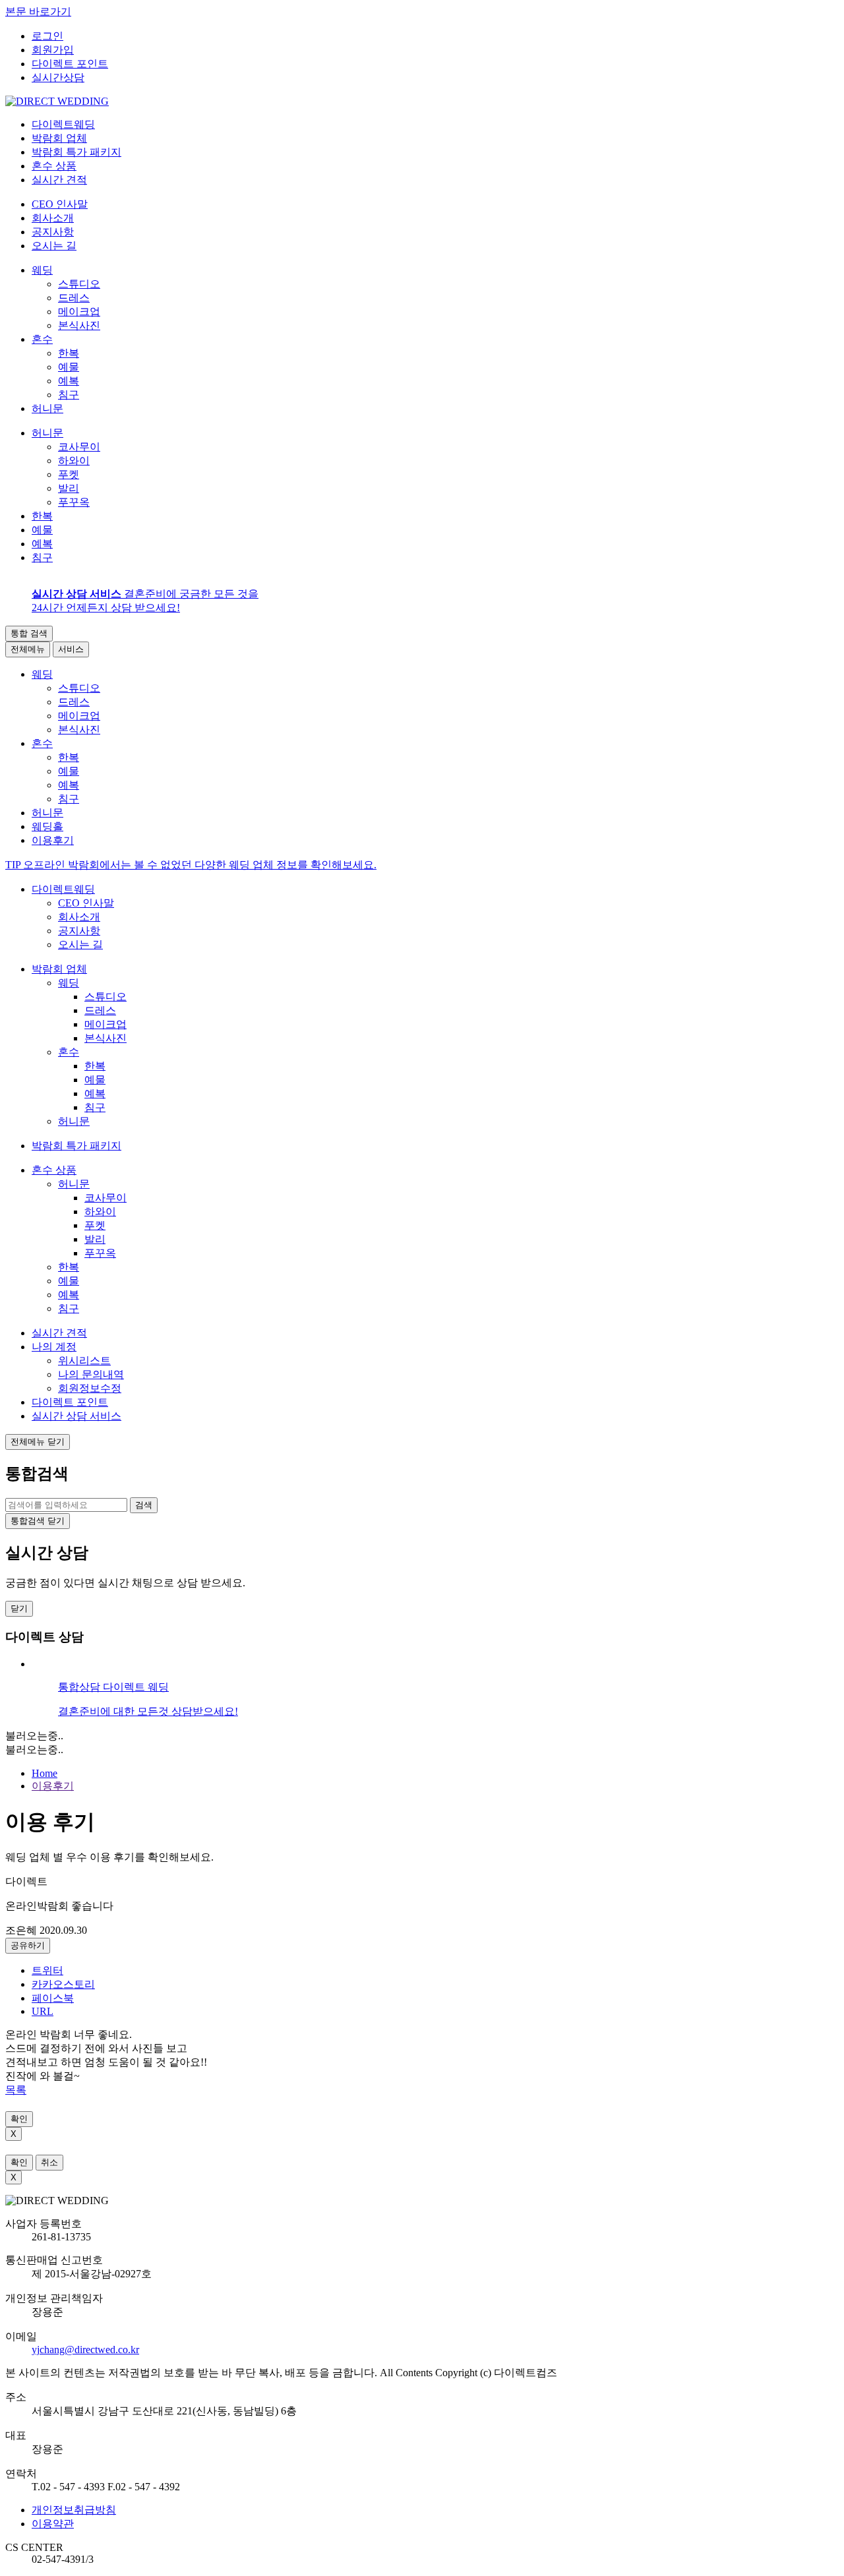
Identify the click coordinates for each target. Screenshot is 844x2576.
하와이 (74, 461)
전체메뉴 (28, 649)
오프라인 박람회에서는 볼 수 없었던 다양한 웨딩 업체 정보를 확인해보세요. (191, 865)
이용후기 (53, 1786)
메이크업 (79, 312)
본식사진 (79, 325)
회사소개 (53, 218)
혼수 (42, 339)
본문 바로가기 (38, 12)
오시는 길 (54, 246)
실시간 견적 (59, 1333)
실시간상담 (58, 77)
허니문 (47, 408)
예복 (69, 381)
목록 (16, 2090)
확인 (19, 2119)
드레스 (74, 298)
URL (43, 2011)
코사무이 (79, 447)
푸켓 (69, 474)
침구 (69, 395)
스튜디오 (79, 284)
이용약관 (53, 2524)
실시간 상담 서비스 (76, 1416)
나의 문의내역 (91, 1374)
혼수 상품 (54, 1170)
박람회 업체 (59, 969)
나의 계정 (54, 1347)
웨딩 (42, 270)
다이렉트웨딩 (63, 889)
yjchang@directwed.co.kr (85, 2350)
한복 (69, 353)
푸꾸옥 (74, 502)
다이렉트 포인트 (70, 64)
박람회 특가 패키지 (76, 1146)
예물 (69, 367)
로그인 (47, 36)
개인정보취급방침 (74, 2510)
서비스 (71, 649)
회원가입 (53, 50)
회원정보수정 (90, 1388)
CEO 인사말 (60, 204)
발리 (69, 488)
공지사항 (53, 232)
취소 (49, 2162)
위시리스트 (84, 1361)
